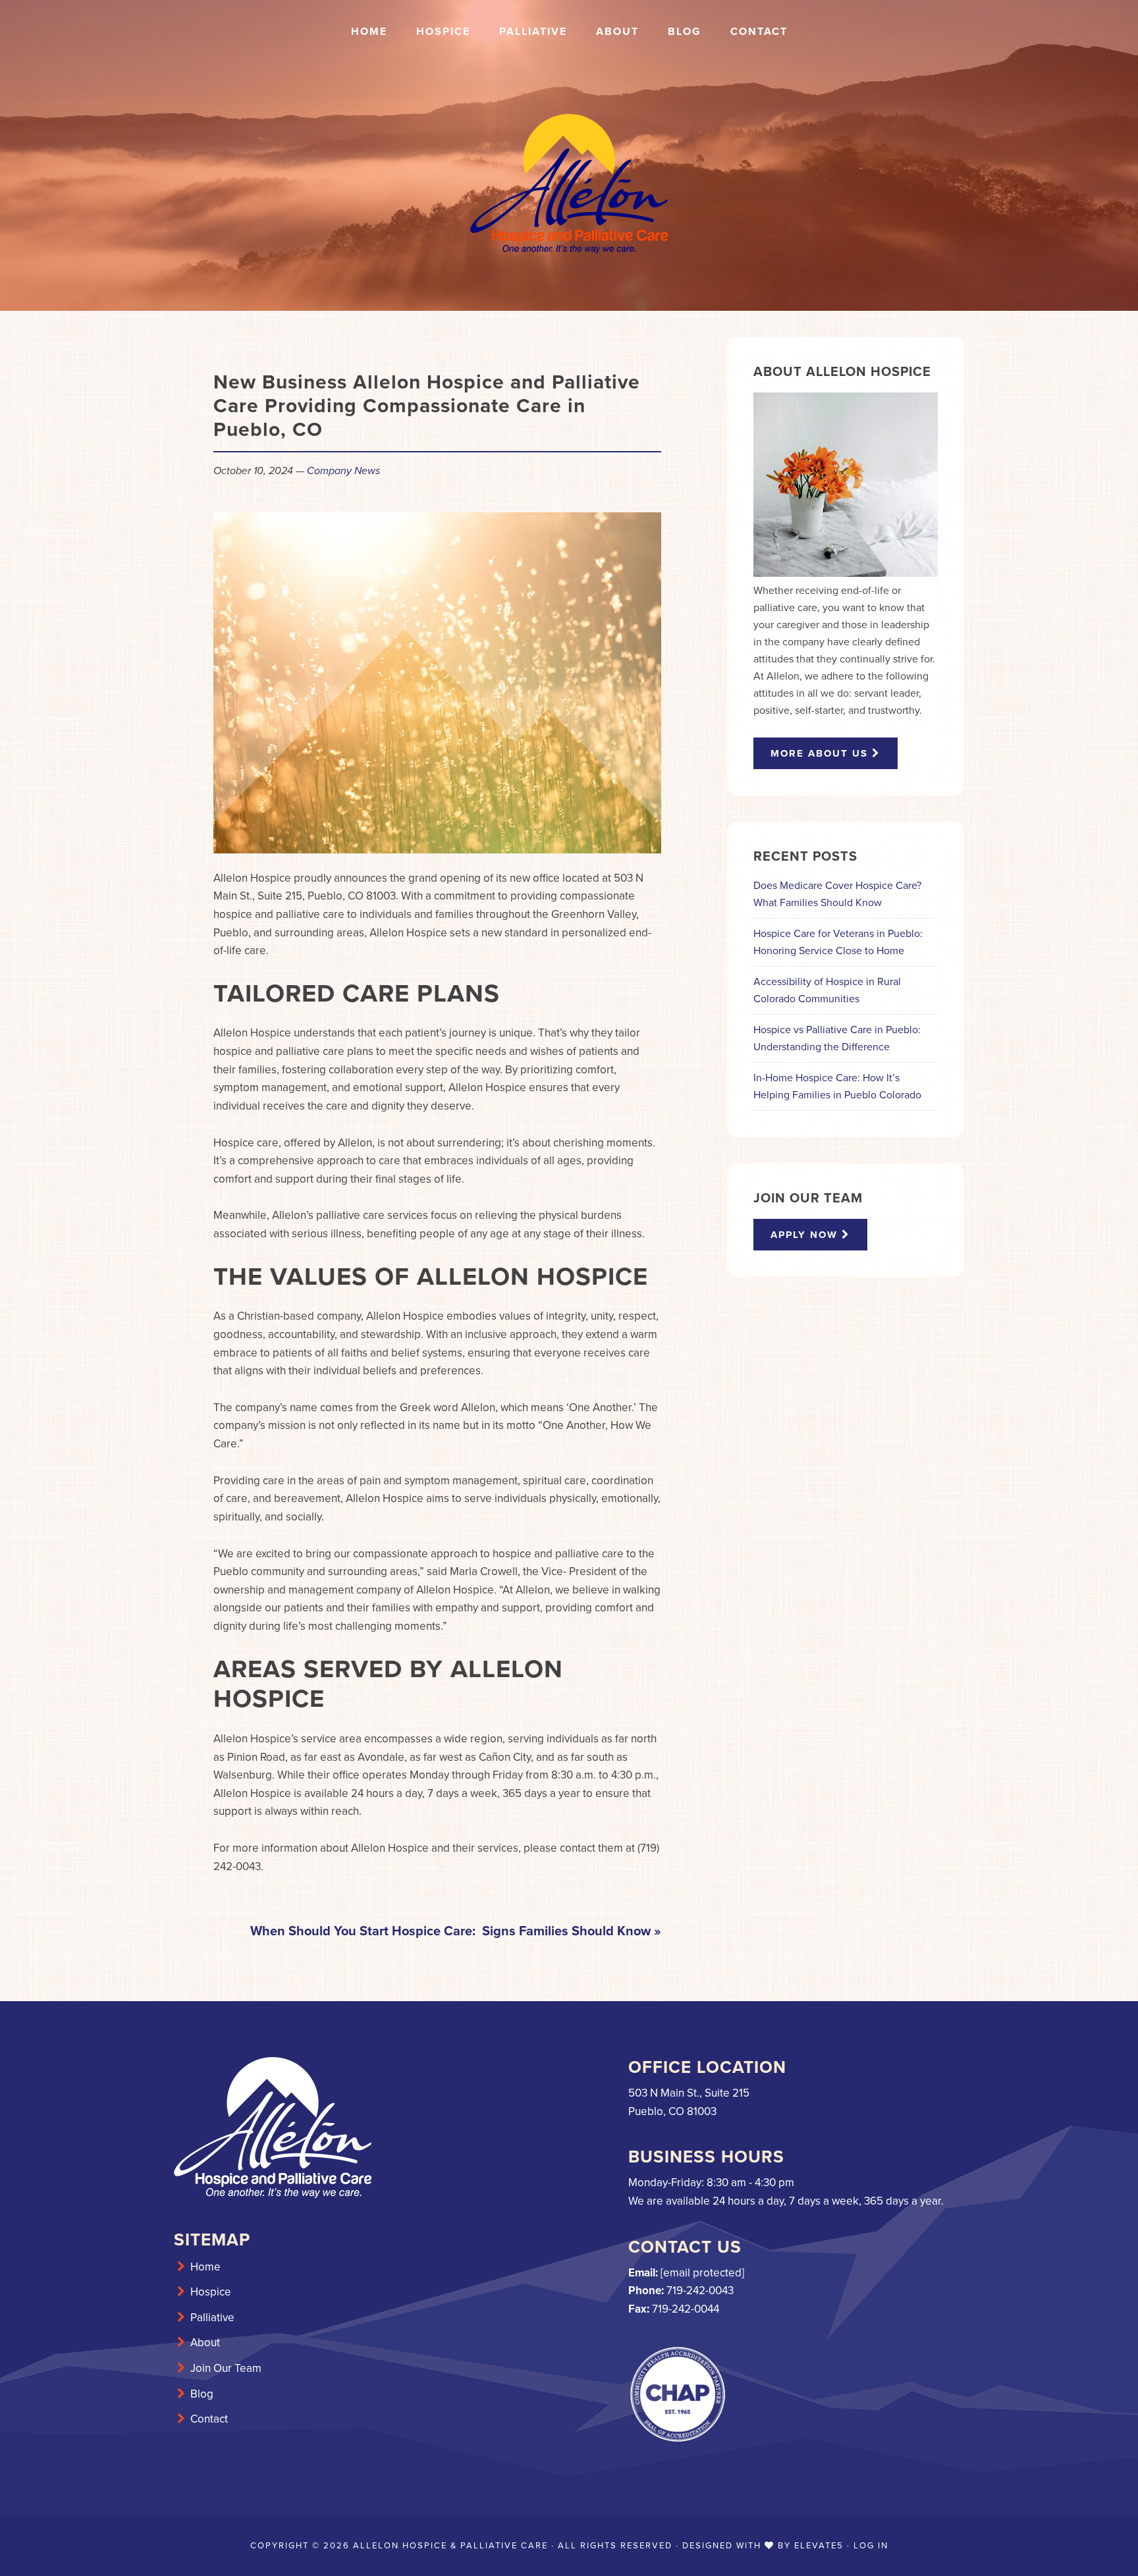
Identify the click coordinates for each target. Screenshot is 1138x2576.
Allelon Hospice (569, 184)
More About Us (821, 753)
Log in (871, 2545)
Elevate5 (819, 2545)
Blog (202, 2394)
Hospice (211, 2292)
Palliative (212, 2318)
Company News (343, 470)
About (205, 2343)
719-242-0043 (700, 2291)
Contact (209, 2419)
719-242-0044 (686, 2309)
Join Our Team (226, 2368)
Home (205, 2267)
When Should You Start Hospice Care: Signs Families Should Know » (456, 1931)
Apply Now (806, 1235)
